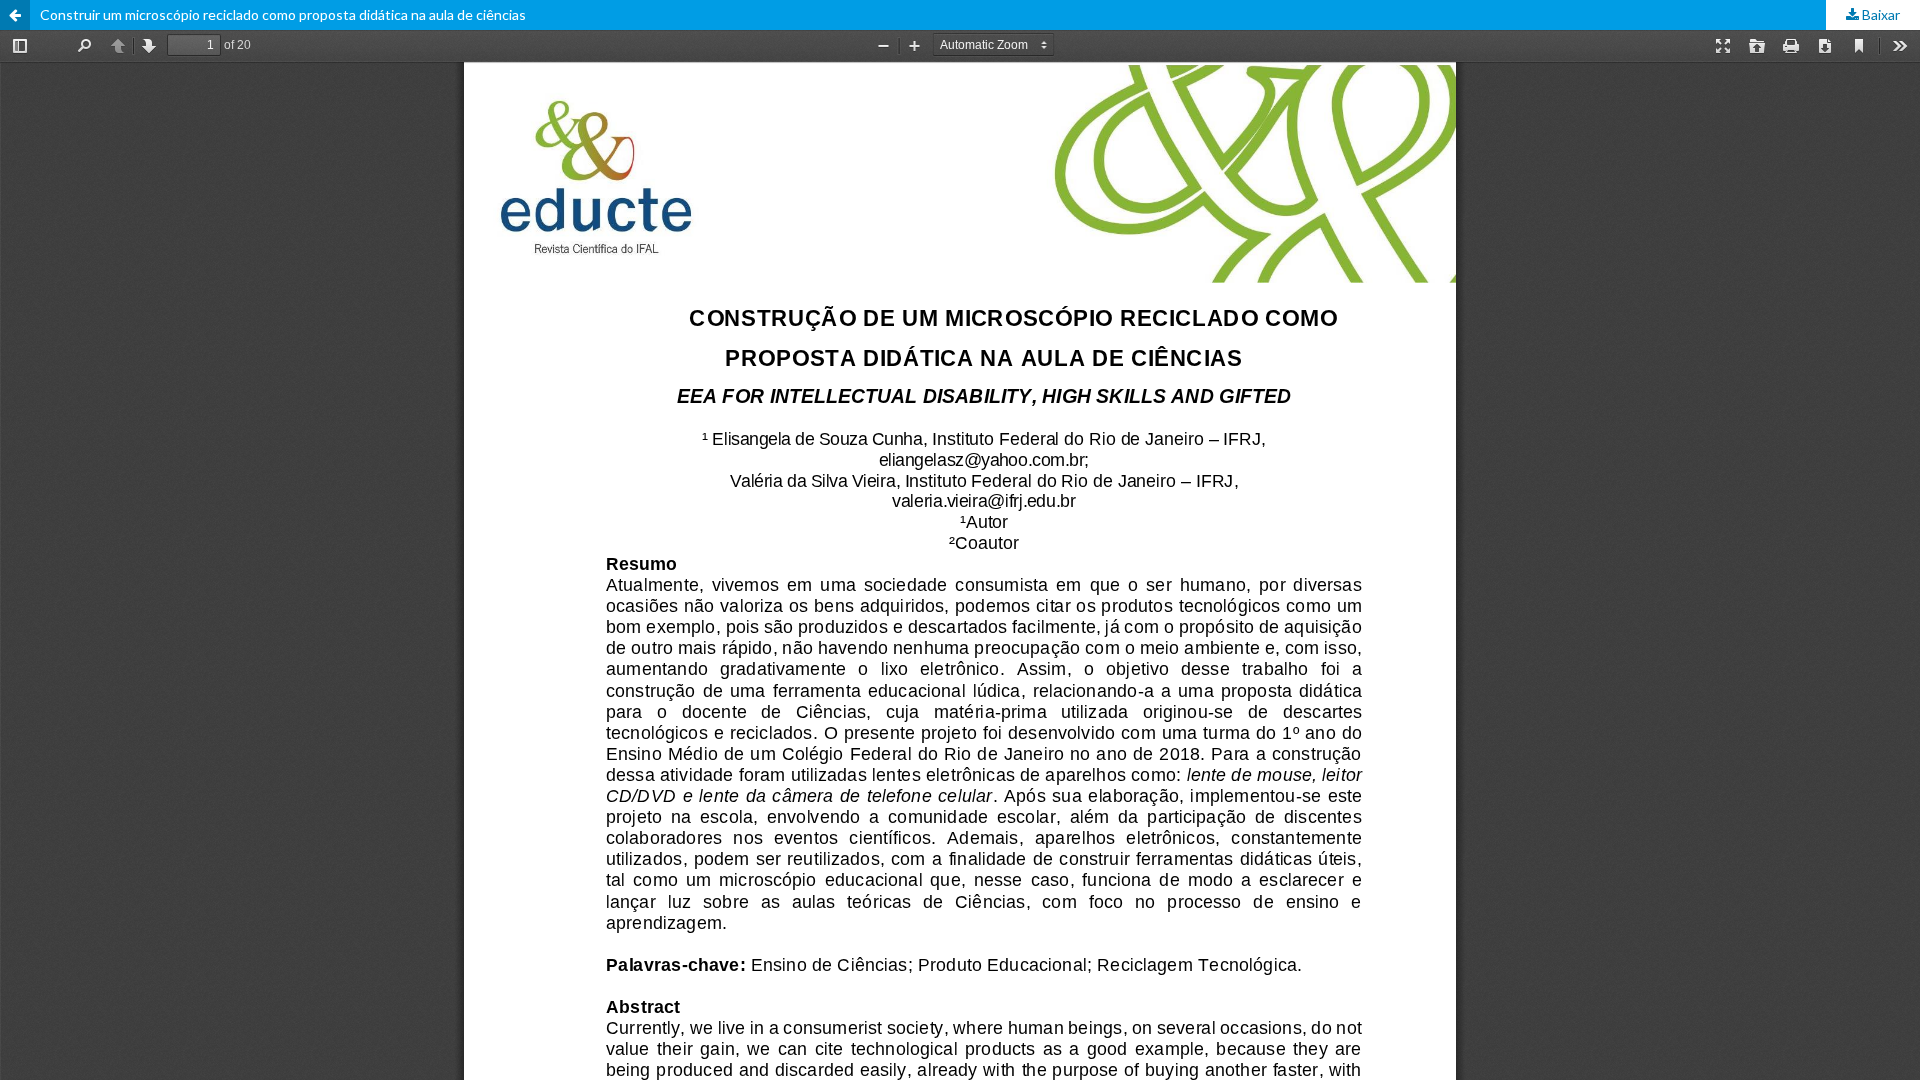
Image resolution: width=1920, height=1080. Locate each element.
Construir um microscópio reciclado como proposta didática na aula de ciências (283, 14)
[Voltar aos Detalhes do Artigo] (15, 15)
